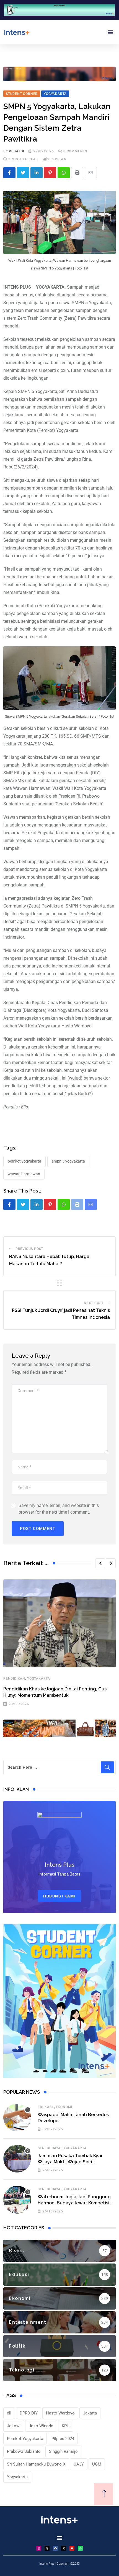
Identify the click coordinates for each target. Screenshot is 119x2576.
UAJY (79, 2464)
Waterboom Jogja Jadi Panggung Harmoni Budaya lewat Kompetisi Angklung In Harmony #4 (74, 2203)
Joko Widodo (41, 2426)
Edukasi (45, 2107)
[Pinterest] (50, 173)
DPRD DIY (29, 2413)
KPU (66, 2426)
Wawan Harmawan (24, 1174)
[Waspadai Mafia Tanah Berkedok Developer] (17, 2118)
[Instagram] (39, 2548)
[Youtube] (72, 2548)
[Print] (77, 173)
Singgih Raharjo (63, 2451)
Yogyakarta (39, 1678)
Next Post (94, 1303)
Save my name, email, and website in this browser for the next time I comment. (59, 1509)
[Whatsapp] (64, 173)
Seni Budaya (49, 2148)
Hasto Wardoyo (60, 2413)
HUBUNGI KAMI (59, 1896)
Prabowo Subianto (24, 2451)
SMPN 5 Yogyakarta (68, 1161)
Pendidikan (14, 1678)
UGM (97, 2464)
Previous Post (29, 1249)
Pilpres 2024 (63, 2439)
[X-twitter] (64, 2548)
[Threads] (47, 2548)
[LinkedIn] (37, 173)
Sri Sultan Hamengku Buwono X (36, 2464)
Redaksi (16, 151)
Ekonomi (64, 2107)
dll (9, 2413)
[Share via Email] (91, 173)
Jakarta (90, 2413)
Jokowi (14, 2426)
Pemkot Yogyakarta (24, 1161)
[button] (110, 32)
